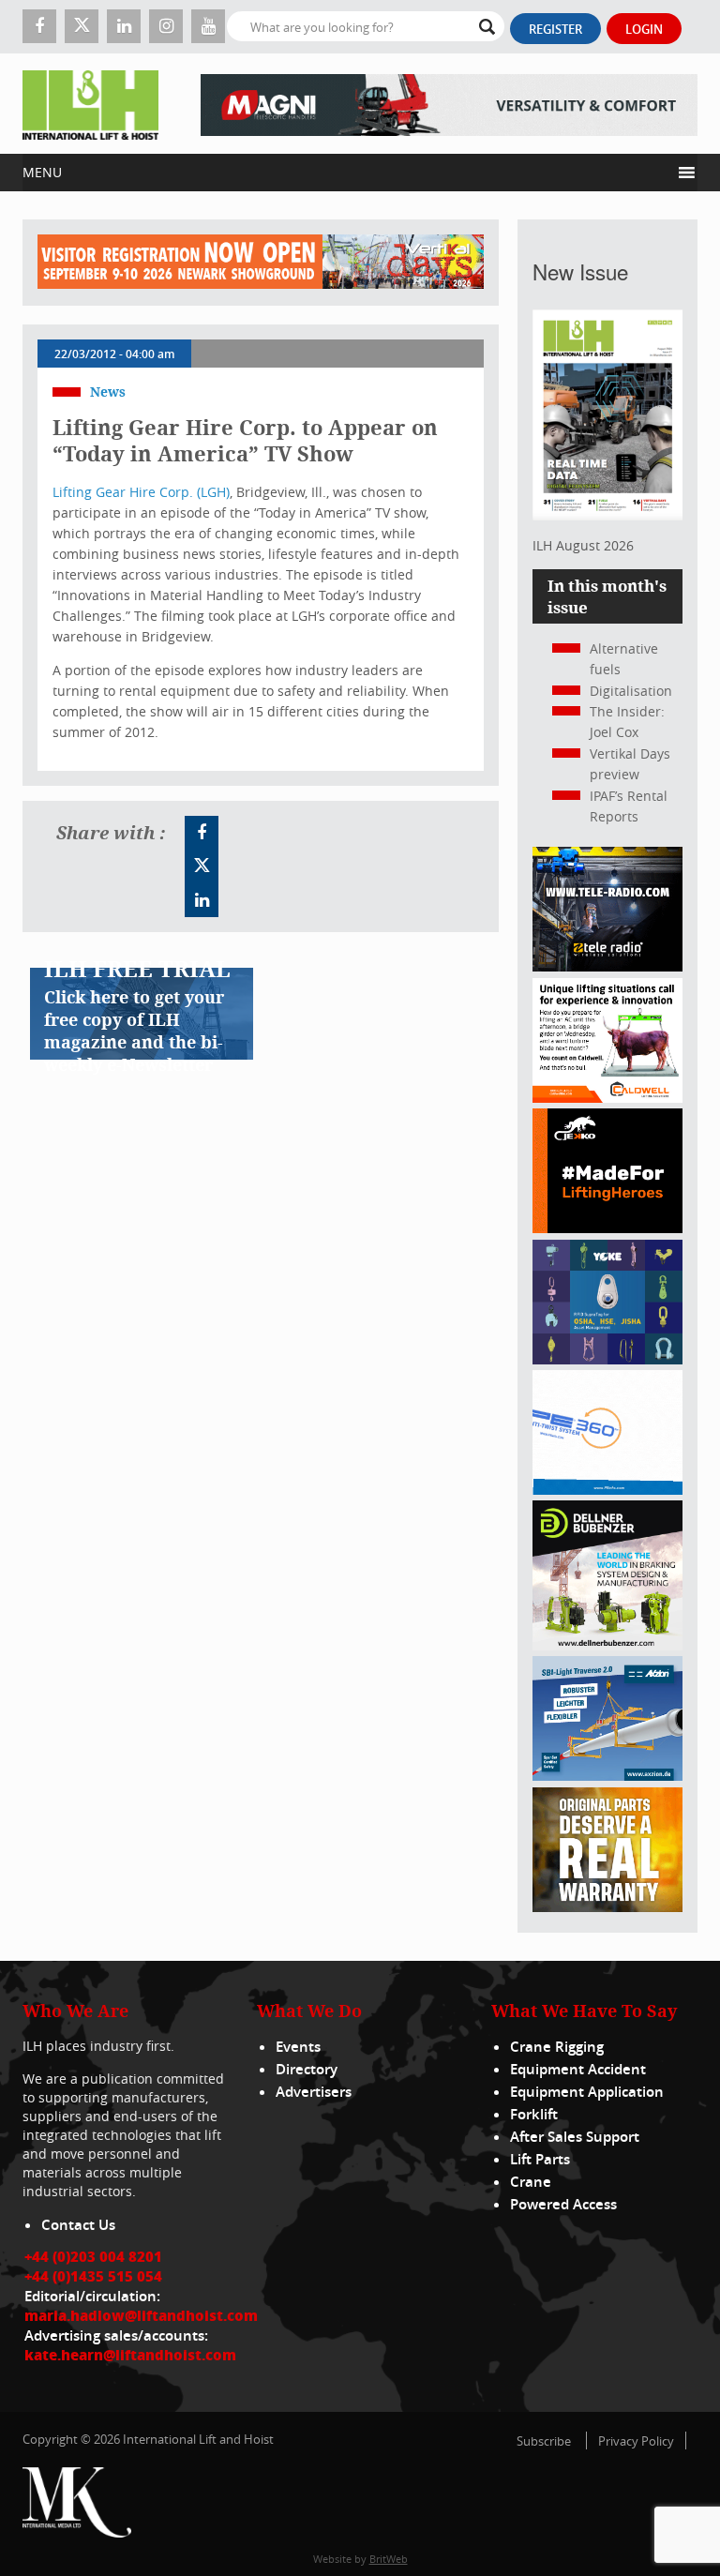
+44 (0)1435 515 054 (93, 2276)
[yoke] (607, 1359)
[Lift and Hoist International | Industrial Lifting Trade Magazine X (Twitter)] (82, 26)
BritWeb (389, 2559)
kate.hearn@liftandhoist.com (130, 2355)
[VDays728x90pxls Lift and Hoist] (261, 263)
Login (644, 29)
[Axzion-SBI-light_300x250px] (607, 1776)
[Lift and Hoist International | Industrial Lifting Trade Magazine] (90, 104)
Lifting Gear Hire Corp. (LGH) (141, 492)
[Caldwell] (607, 1098)
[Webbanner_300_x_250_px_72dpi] (607, 966)
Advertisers (314, 2092)
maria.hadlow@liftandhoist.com (141, 2315)
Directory (307, 2069)
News (108, 392)
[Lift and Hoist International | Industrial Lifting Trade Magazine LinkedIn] (124, 26)
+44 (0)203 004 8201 (93, 2256)
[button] (346, 173)
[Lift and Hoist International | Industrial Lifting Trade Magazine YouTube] (208, 26)
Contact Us (78, 2225)
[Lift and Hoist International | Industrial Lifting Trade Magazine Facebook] (39, 26)
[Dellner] (607, 1645)
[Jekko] (607, 1228)
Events (298, 2047)
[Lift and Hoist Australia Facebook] (202, 833)
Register (555, 29)
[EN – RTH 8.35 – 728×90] (449, 104)
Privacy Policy (636, 2441)
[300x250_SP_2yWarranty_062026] (607, 1907)
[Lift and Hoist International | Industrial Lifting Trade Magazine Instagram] (166, 26)
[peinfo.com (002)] (607, 1490)
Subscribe (544, 2441)
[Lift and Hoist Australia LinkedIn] (202, 900)
